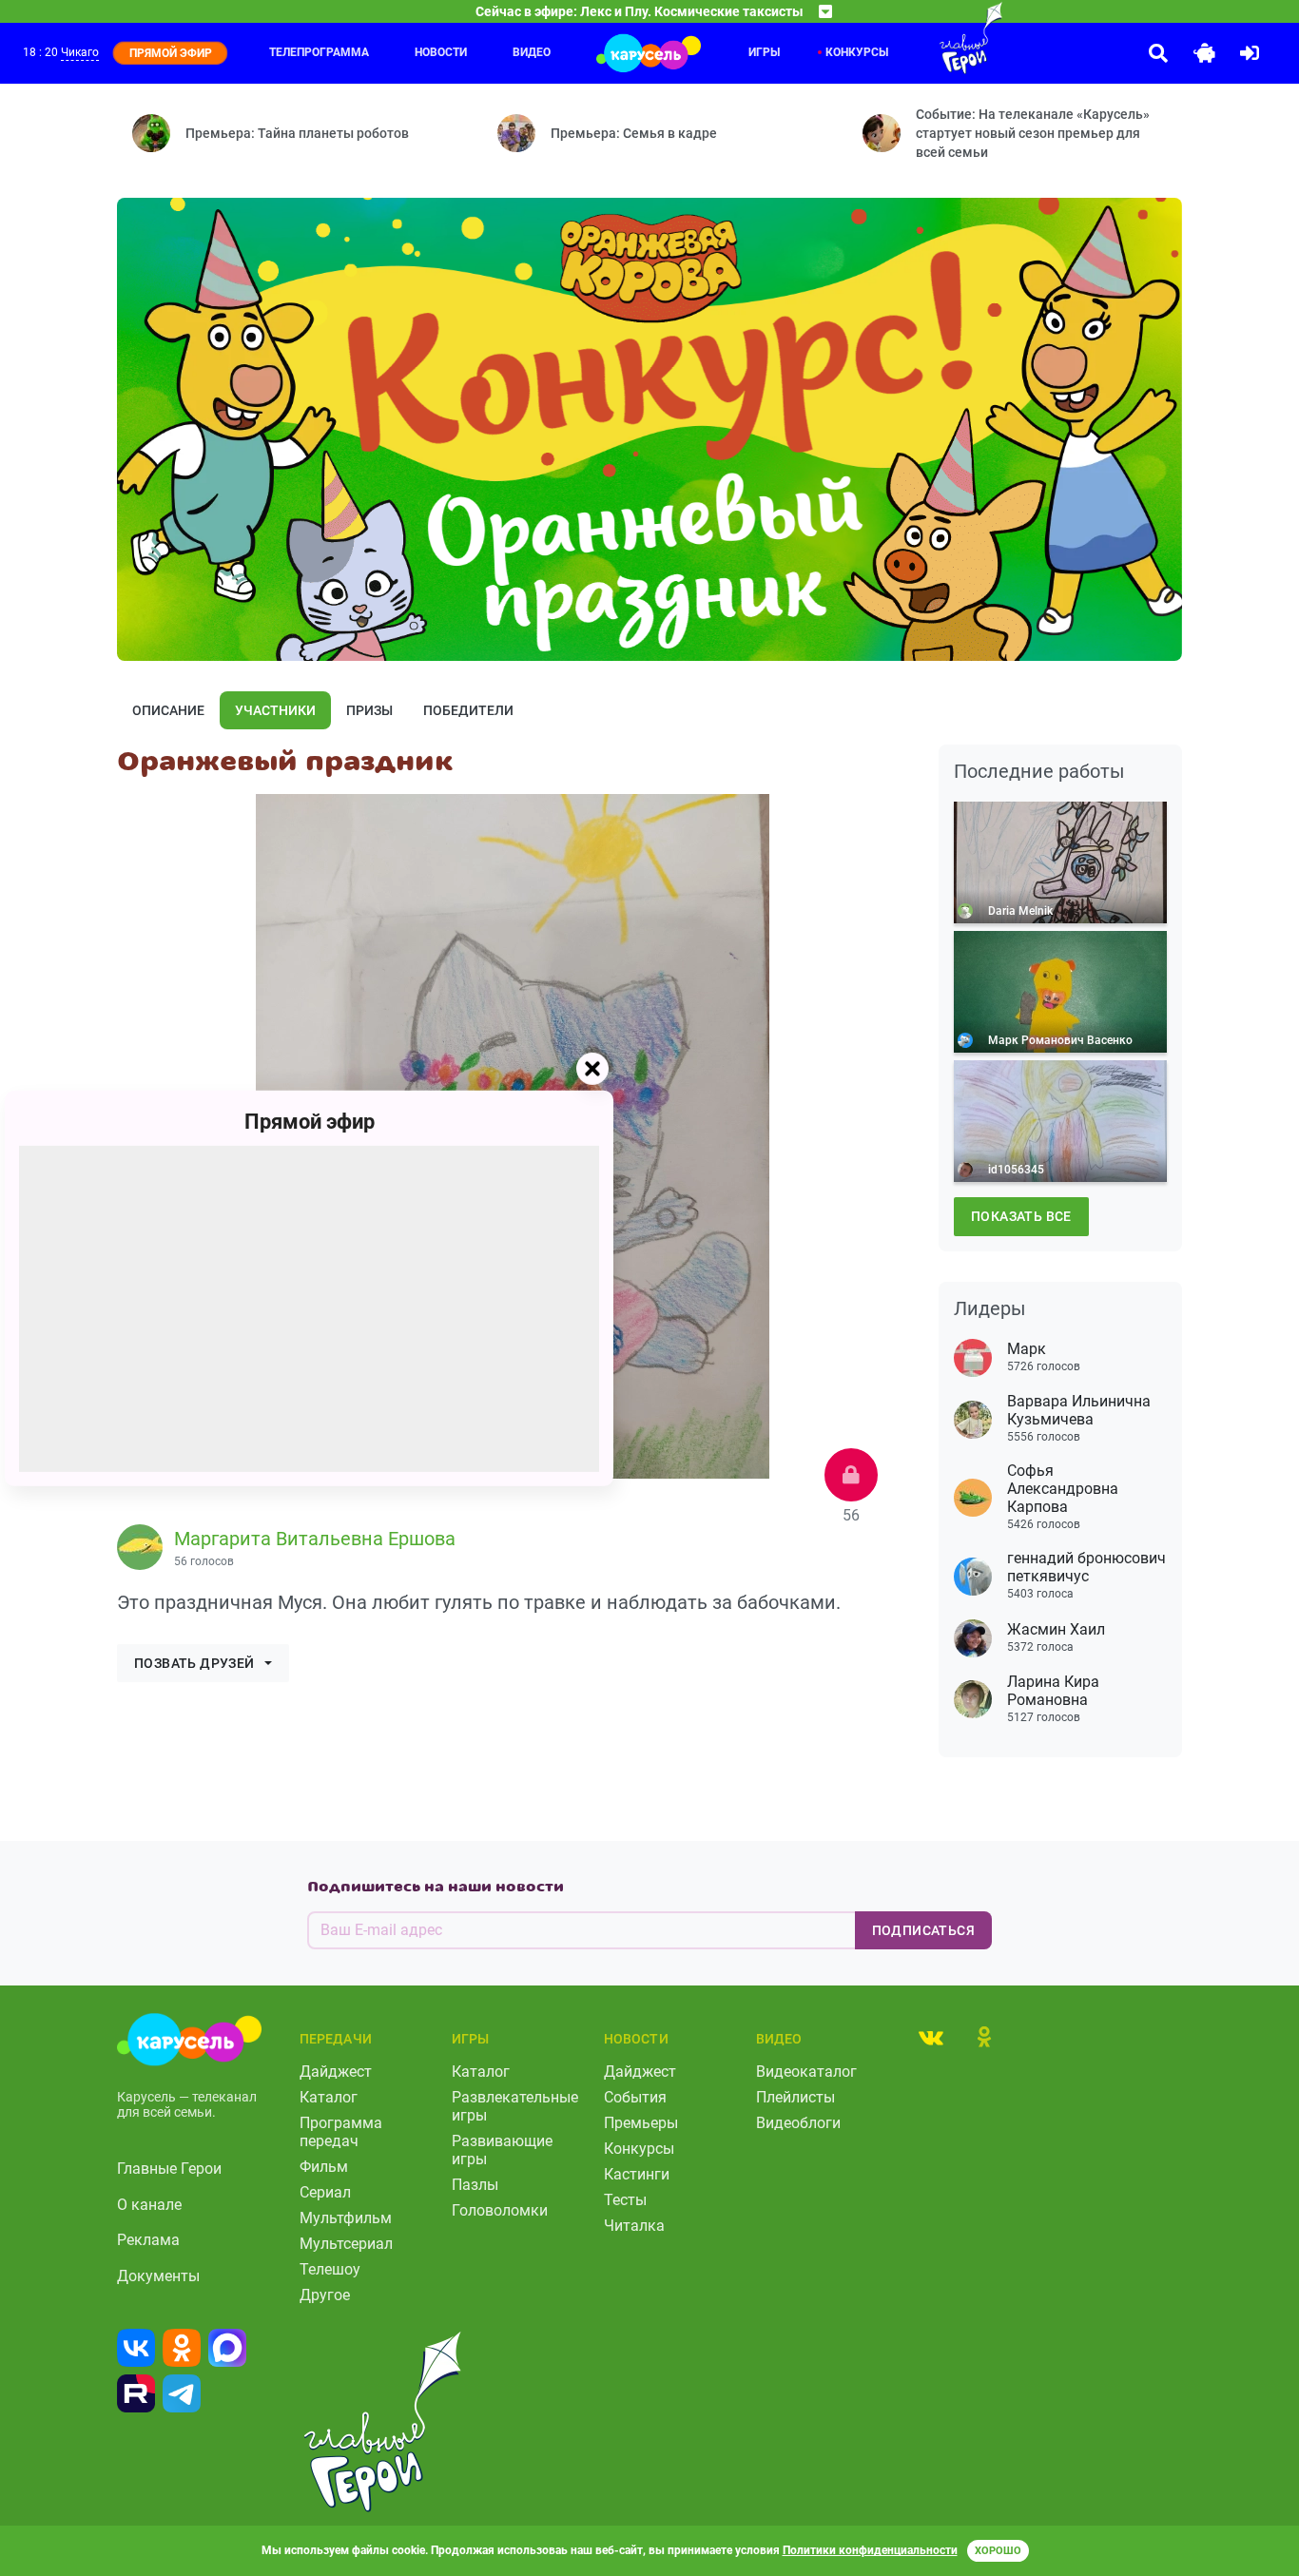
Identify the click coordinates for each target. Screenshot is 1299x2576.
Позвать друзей (194, 1663)
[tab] (931, 2037)
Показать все (1021, 1216)
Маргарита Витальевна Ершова (315, 1539)
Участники (275, 710)
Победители (468, 710)
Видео (532, 52)
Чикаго (80, 52)
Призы (369, 710)
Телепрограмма (319, 52)
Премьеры (641, 2123)
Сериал (325, 2192)
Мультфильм (346, 2218)
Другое (325, 2295)
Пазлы (475, 2185)
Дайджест (336, 2072)
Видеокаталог (806, 2072)
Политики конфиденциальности (870, 2550)
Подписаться (923, 1930)
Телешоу (330, 2269)
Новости (441, 52)
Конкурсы (857, 52)
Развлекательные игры (515, 2106)
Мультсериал (346, 2244)
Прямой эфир (310, 1121)
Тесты (625, 2200)
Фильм (324, 2167)
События (635, 2097)
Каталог (329, 2097)
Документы (158, 2276)
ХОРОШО (998, 2551)
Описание (168, 710)
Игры (764, 52)
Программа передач (341, 2132)
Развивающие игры (502, 2150)
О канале (149, 2205)
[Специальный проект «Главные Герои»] (933, 38)
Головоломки (500, 2210)
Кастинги (637, 2174)
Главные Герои (169, 2169)
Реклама (148, 2240)
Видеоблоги (798, 2123)
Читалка (634, 2226)
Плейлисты (795, 2097)
